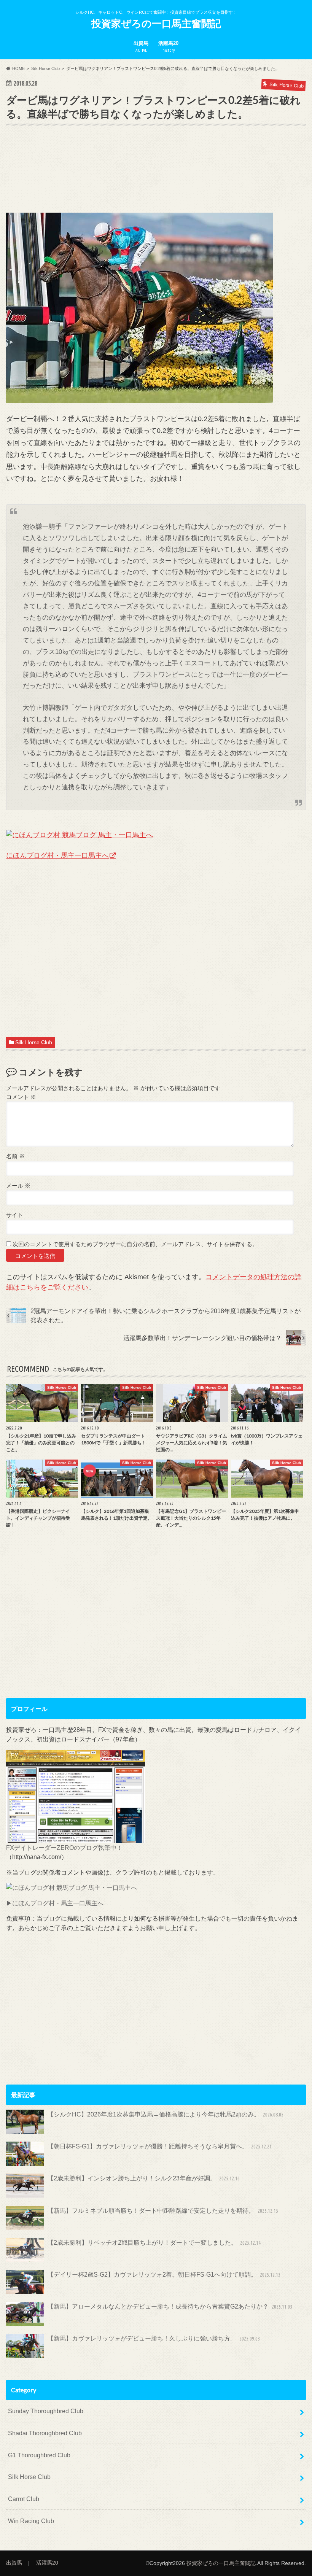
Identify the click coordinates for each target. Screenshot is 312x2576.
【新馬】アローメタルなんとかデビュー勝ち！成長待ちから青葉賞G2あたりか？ (170, 2306)
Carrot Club (24, 2499)
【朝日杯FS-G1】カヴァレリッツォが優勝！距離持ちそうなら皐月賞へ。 (160, 2146)
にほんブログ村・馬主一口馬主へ (57, 855)
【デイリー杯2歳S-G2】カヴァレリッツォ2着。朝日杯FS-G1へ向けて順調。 (164, 2274)
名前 (15, 1156)
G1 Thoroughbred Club (39, 2455)
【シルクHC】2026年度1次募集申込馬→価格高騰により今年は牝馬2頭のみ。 (166, 2114)
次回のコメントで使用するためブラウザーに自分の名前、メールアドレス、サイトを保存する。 (135, 1244)
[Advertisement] (145, 180)
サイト (15, 1215)
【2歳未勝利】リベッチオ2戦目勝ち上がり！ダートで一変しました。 (154, 2242)
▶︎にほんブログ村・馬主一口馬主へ (55, 1903)
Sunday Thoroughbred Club (46, 2411)
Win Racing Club (31, 2521)
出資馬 (141, 46)
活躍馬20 (168, 46)
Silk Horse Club (34, 1042)
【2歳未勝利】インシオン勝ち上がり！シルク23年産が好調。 (144, 2178)
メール (18, 1185)
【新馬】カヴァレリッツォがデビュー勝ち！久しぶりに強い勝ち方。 (154, 2338)
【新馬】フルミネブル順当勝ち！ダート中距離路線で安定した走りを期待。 (163, 2210)
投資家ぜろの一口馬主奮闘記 (156, 23)
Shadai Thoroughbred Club (45, 2433)
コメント (21, 1097)
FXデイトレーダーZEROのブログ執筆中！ (64, 1848)
